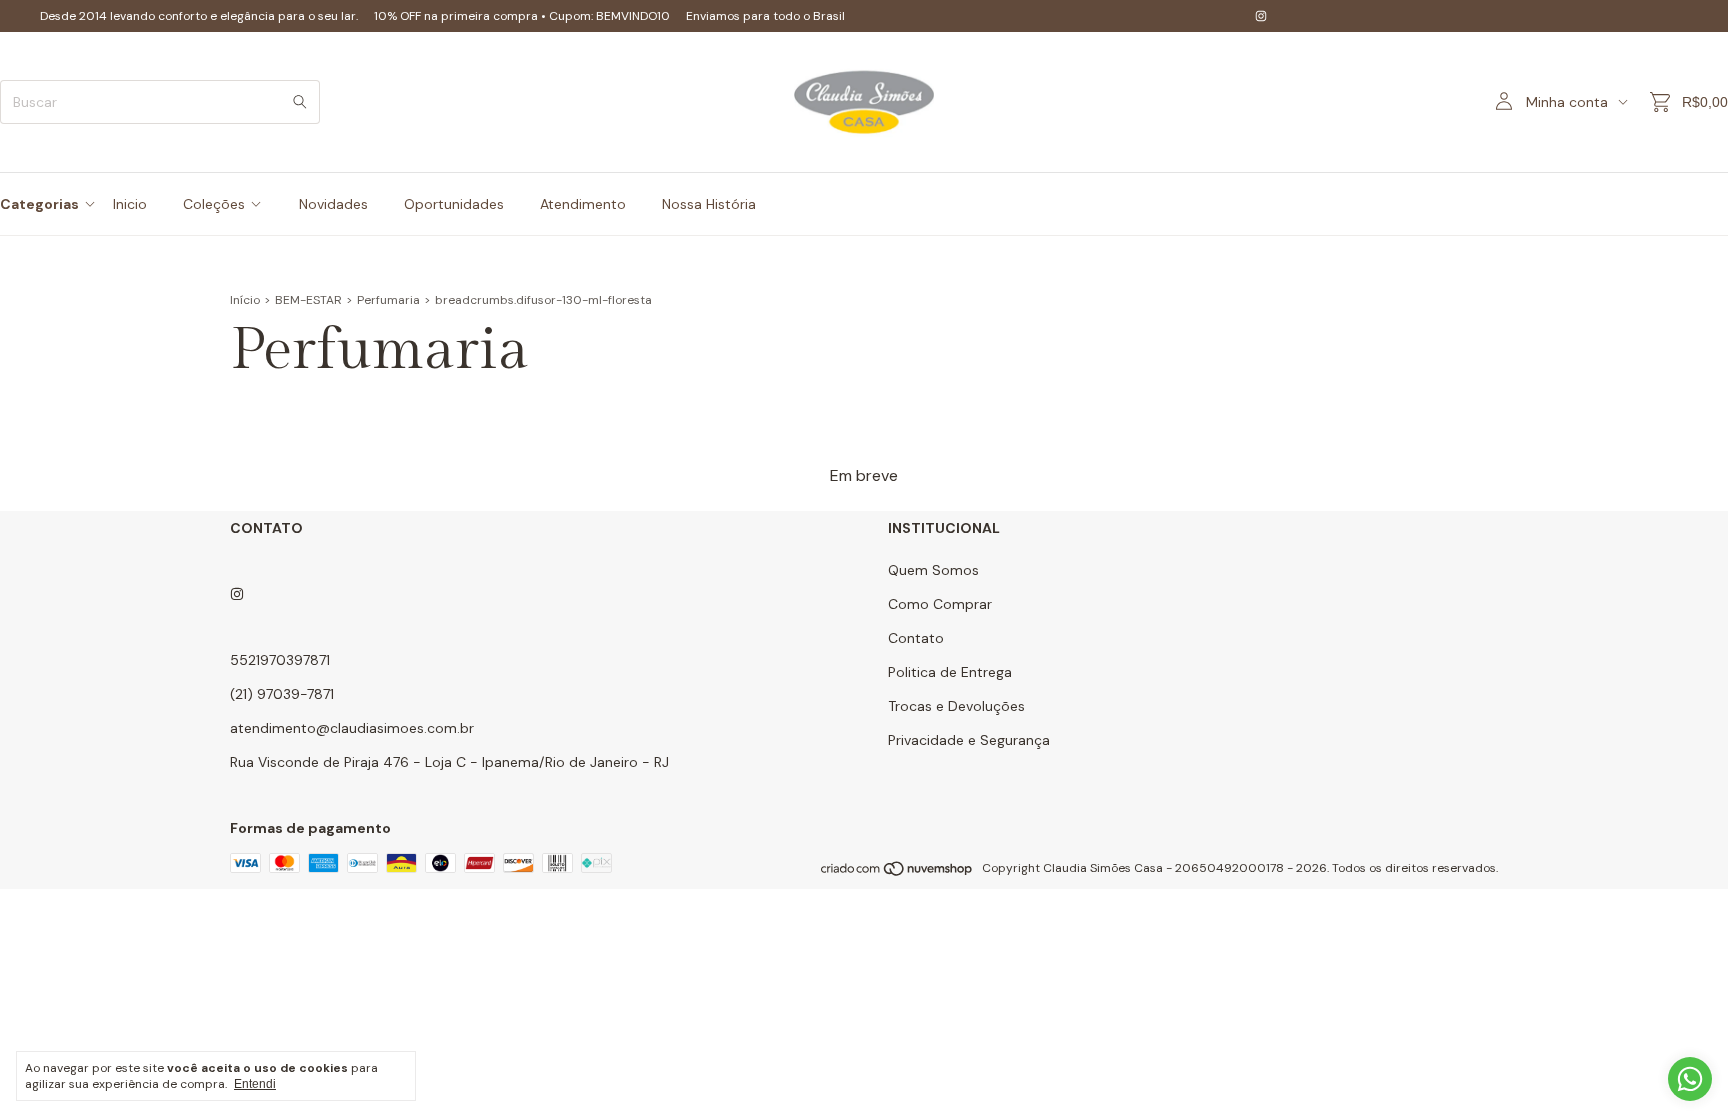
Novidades (333, 204)
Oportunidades (454, 204)
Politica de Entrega (950, 672)
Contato (916, 638)
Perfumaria (388, 300)
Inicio (130, 204)
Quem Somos (933, 570)
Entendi (255, 1084)
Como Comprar (940, 604)
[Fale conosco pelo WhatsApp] (1690, 1079)
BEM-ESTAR (308, 300)
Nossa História (709, 204)
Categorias (39, 204)
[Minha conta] (1504, 102)
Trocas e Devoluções (956, 706)
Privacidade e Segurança (969, 740)
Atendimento (583, 204)
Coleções (214, 204)
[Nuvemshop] (897, 873)
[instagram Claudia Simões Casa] (1261, 16)
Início (245, 300)
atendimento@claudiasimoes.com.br (352, 728)
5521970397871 (280, 660)
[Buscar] (300, 102)
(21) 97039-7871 (282, 694)
